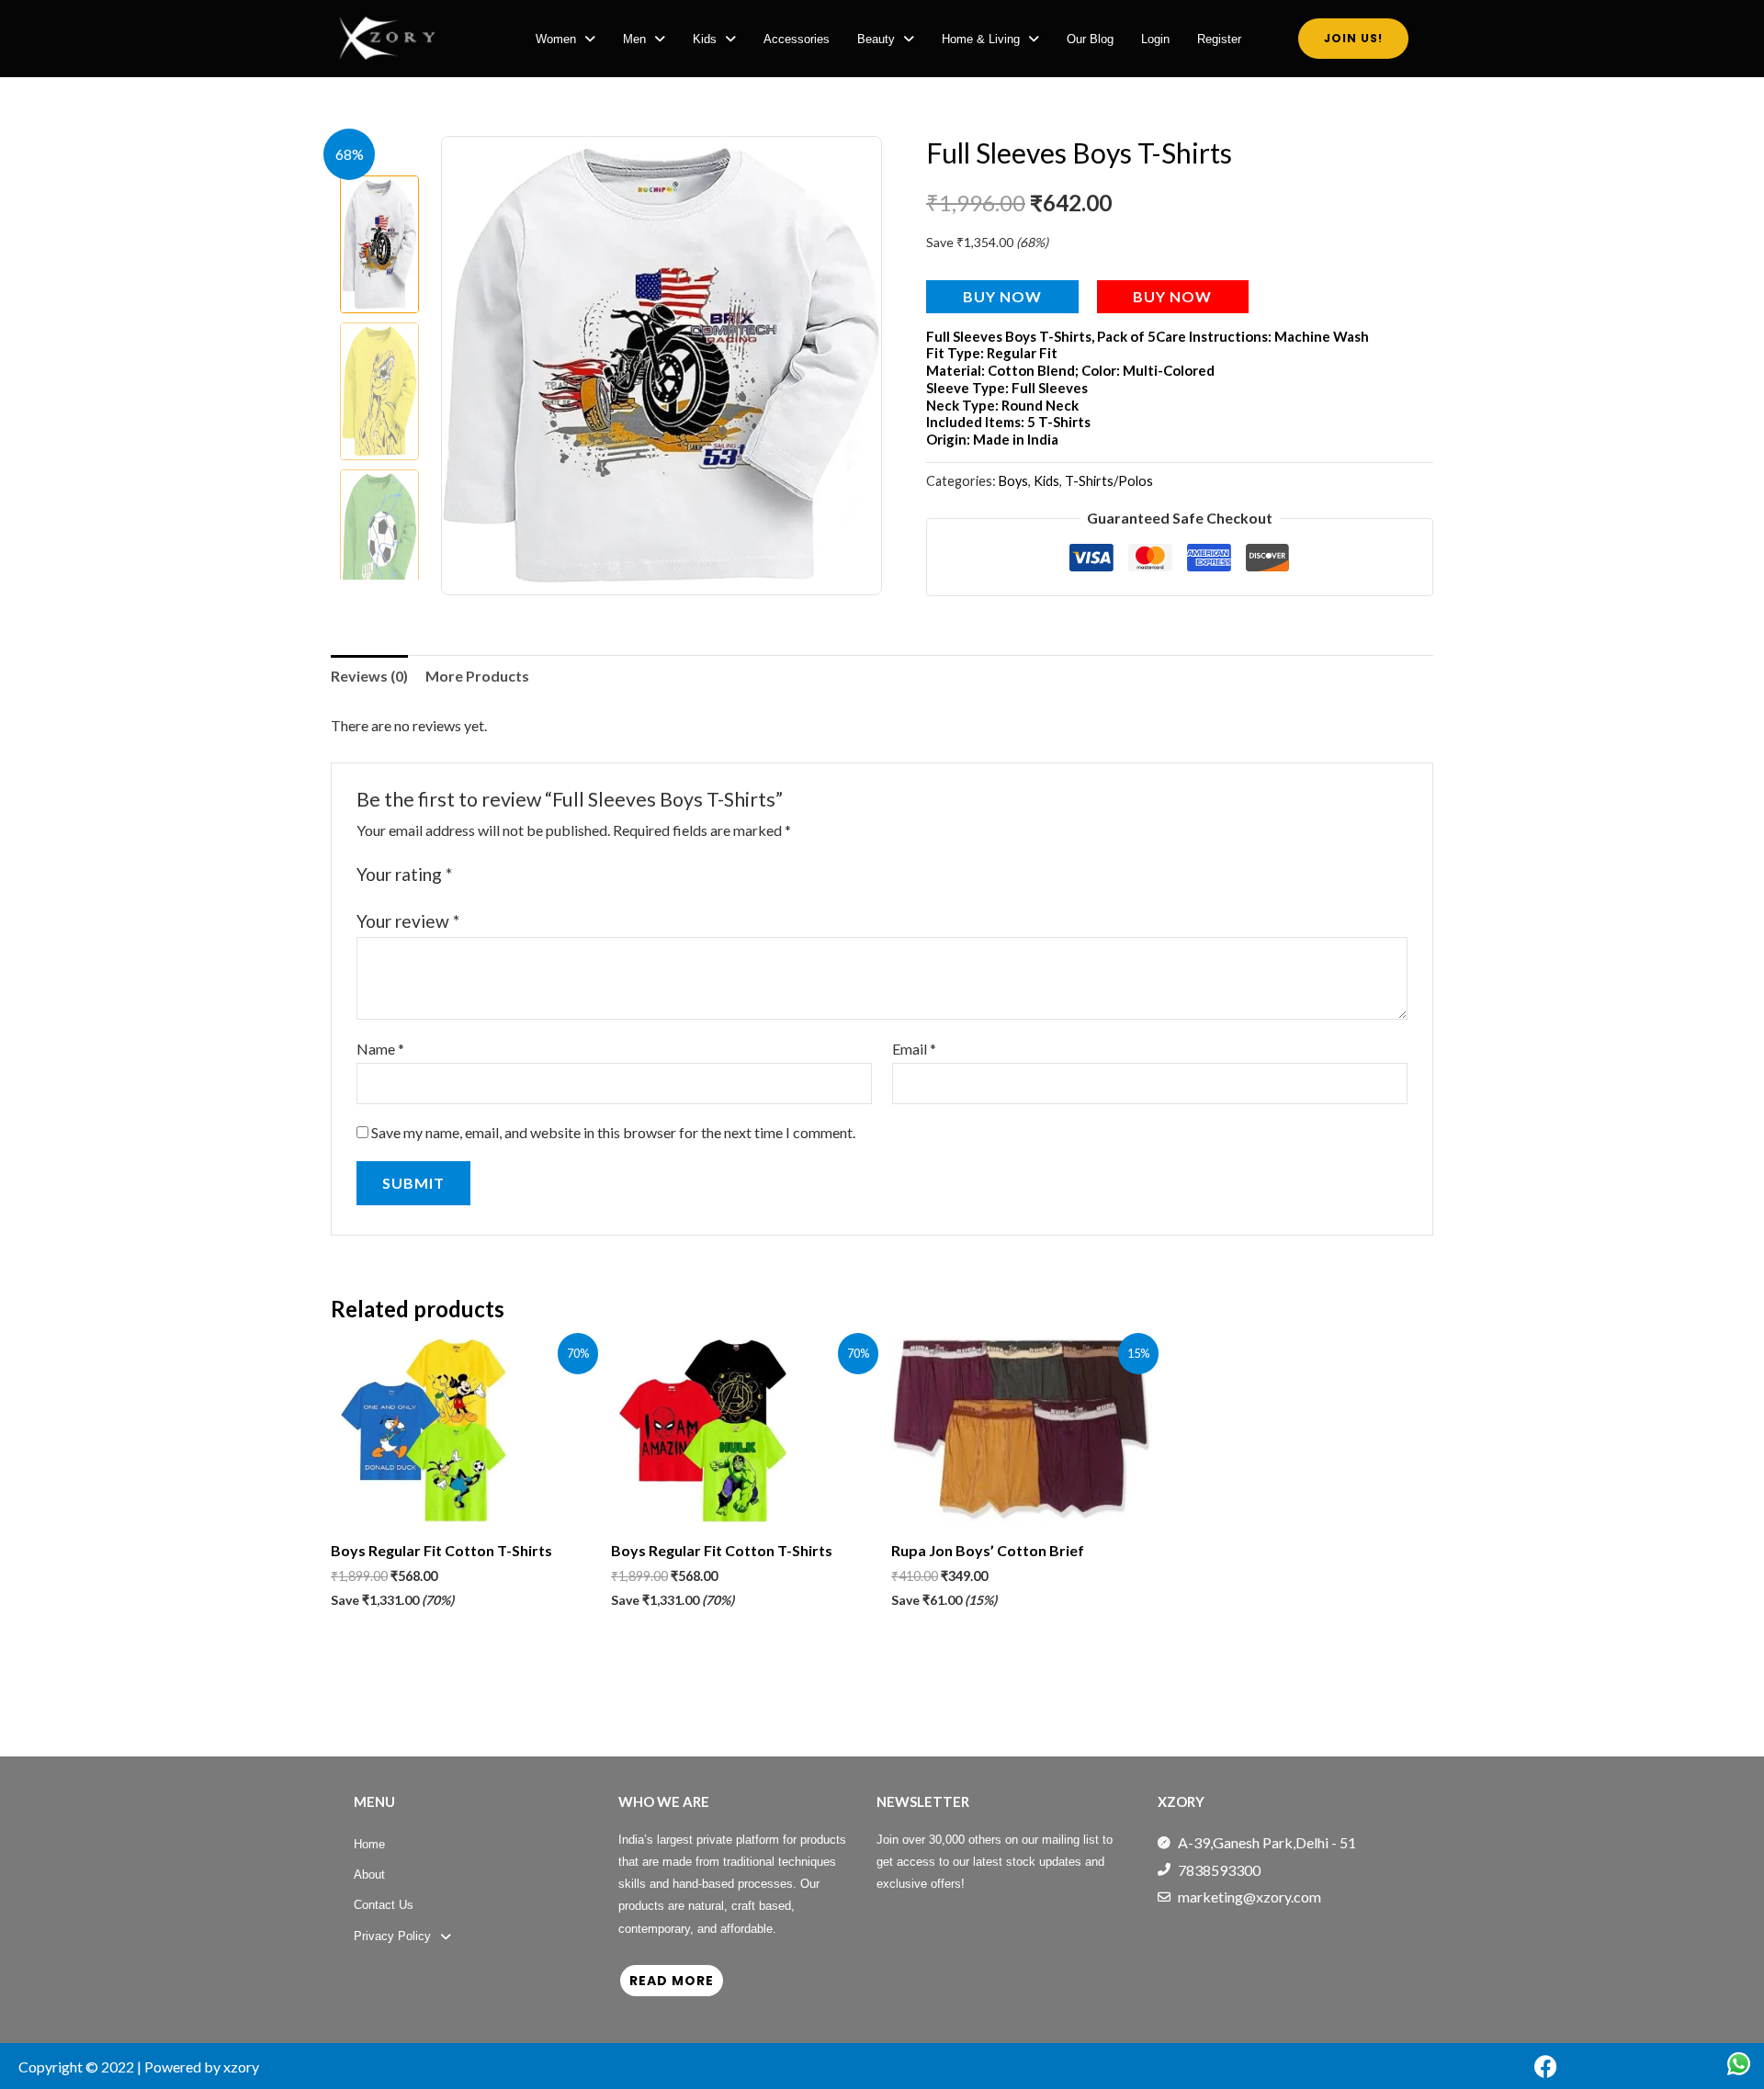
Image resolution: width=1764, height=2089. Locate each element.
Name (380, 1049)
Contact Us (384, 1905)
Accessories (797, 39)
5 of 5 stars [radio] (551, 874)
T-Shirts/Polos (1109, 481)
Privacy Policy (392, 1936)
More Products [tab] (477, 676)
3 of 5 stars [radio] (510, 874)
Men (634, 39)
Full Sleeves (1050, 388)
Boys (1013, 481)
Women (556, 39)
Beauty (876, 39)
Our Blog (1090, 39)
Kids (705, 39)
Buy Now (1002, 296)
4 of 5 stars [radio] (531, 874)
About (369, 1874)
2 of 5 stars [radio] (490, 874)
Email (914, 1049)
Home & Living (981, 39)
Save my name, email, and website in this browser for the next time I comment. (613, 1132)
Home (369, 1844)
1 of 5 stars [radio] (469, 874)
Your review (408, 921)
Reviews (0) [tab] (369, 676)
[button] (565, 39)
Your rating (404, 874)
